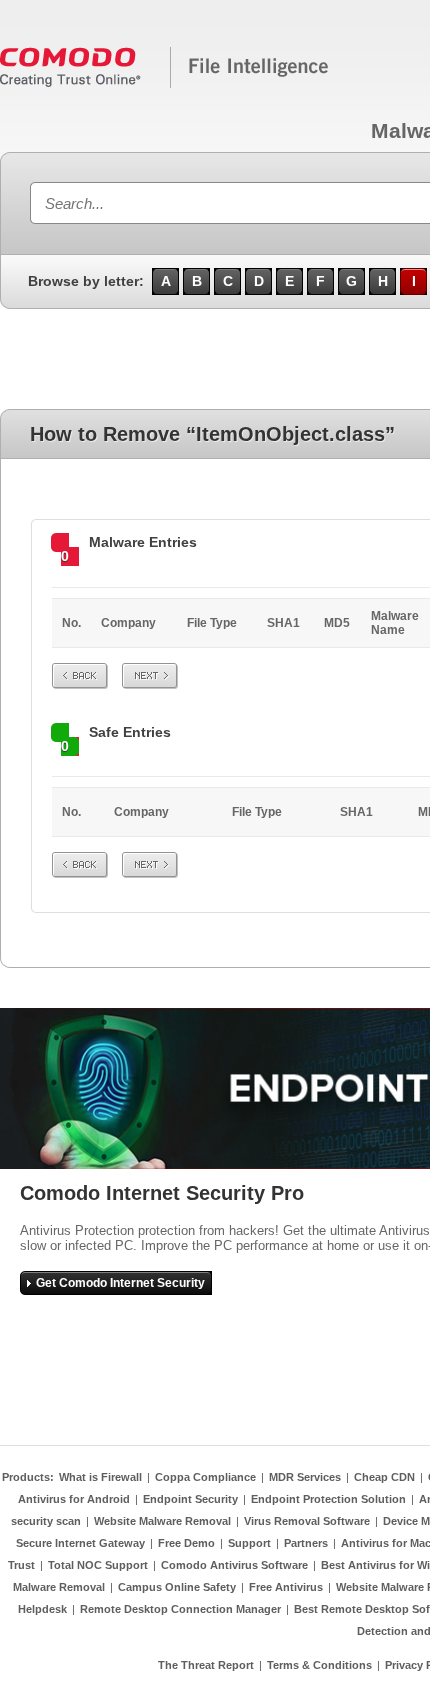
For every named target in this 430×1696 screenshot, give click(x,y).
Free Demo (186, 1543)
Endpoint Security (190, 1499)
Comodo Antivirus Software (234, 1565)
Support (249, 1543)
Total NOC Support (98, 1565)
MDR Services (305, 1477)
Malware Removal (59, 1587)
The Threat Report (206, 1665)
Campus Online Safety (177, 1587)
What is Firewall (100, 1477)
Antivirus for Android (74, 1499)
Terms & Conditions (319, 1665)
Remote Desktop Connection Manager (180, 1609)
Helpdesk (42, 1609)
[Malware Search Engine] (165, 84)
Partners (306, 1543)
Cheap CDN (384, 1477)
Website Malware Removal (162, 1521)
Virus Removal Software (307, 1521)
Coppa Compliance (205, 1477)
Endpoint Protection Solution (328, 1499)
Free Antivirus (286, 1587)
